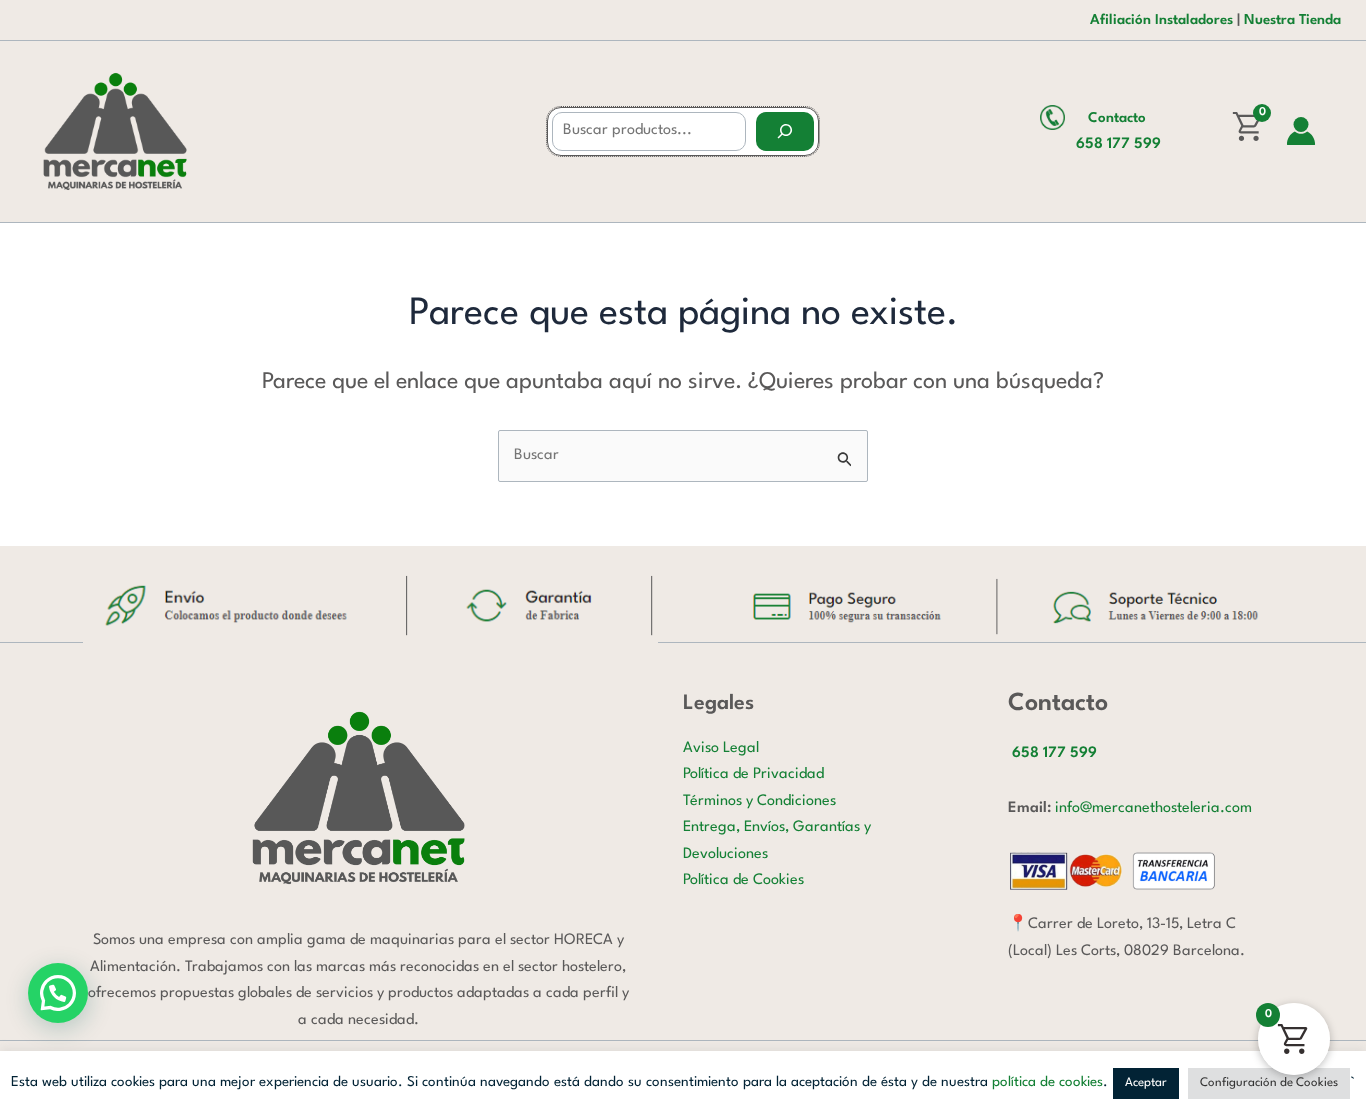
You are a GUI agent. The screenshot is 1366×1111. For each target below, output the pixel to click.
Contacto (1117, 118)
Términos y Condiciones (759, 801)
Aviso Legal (721, 748)
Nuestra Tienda (1292, 20)
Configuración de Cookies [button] (1269, 1083)
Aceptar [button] (1146, 1083)
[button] (58, 993)
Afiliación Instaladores (1161, 20)
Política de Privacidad (753, 774)
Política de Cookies (743, 880)
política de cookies (1047, 1082)
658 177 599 (1118, 144)
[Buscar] (785, 131)
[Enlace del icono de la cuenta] (1301, 131)
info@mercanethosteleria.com (1153, 808)
